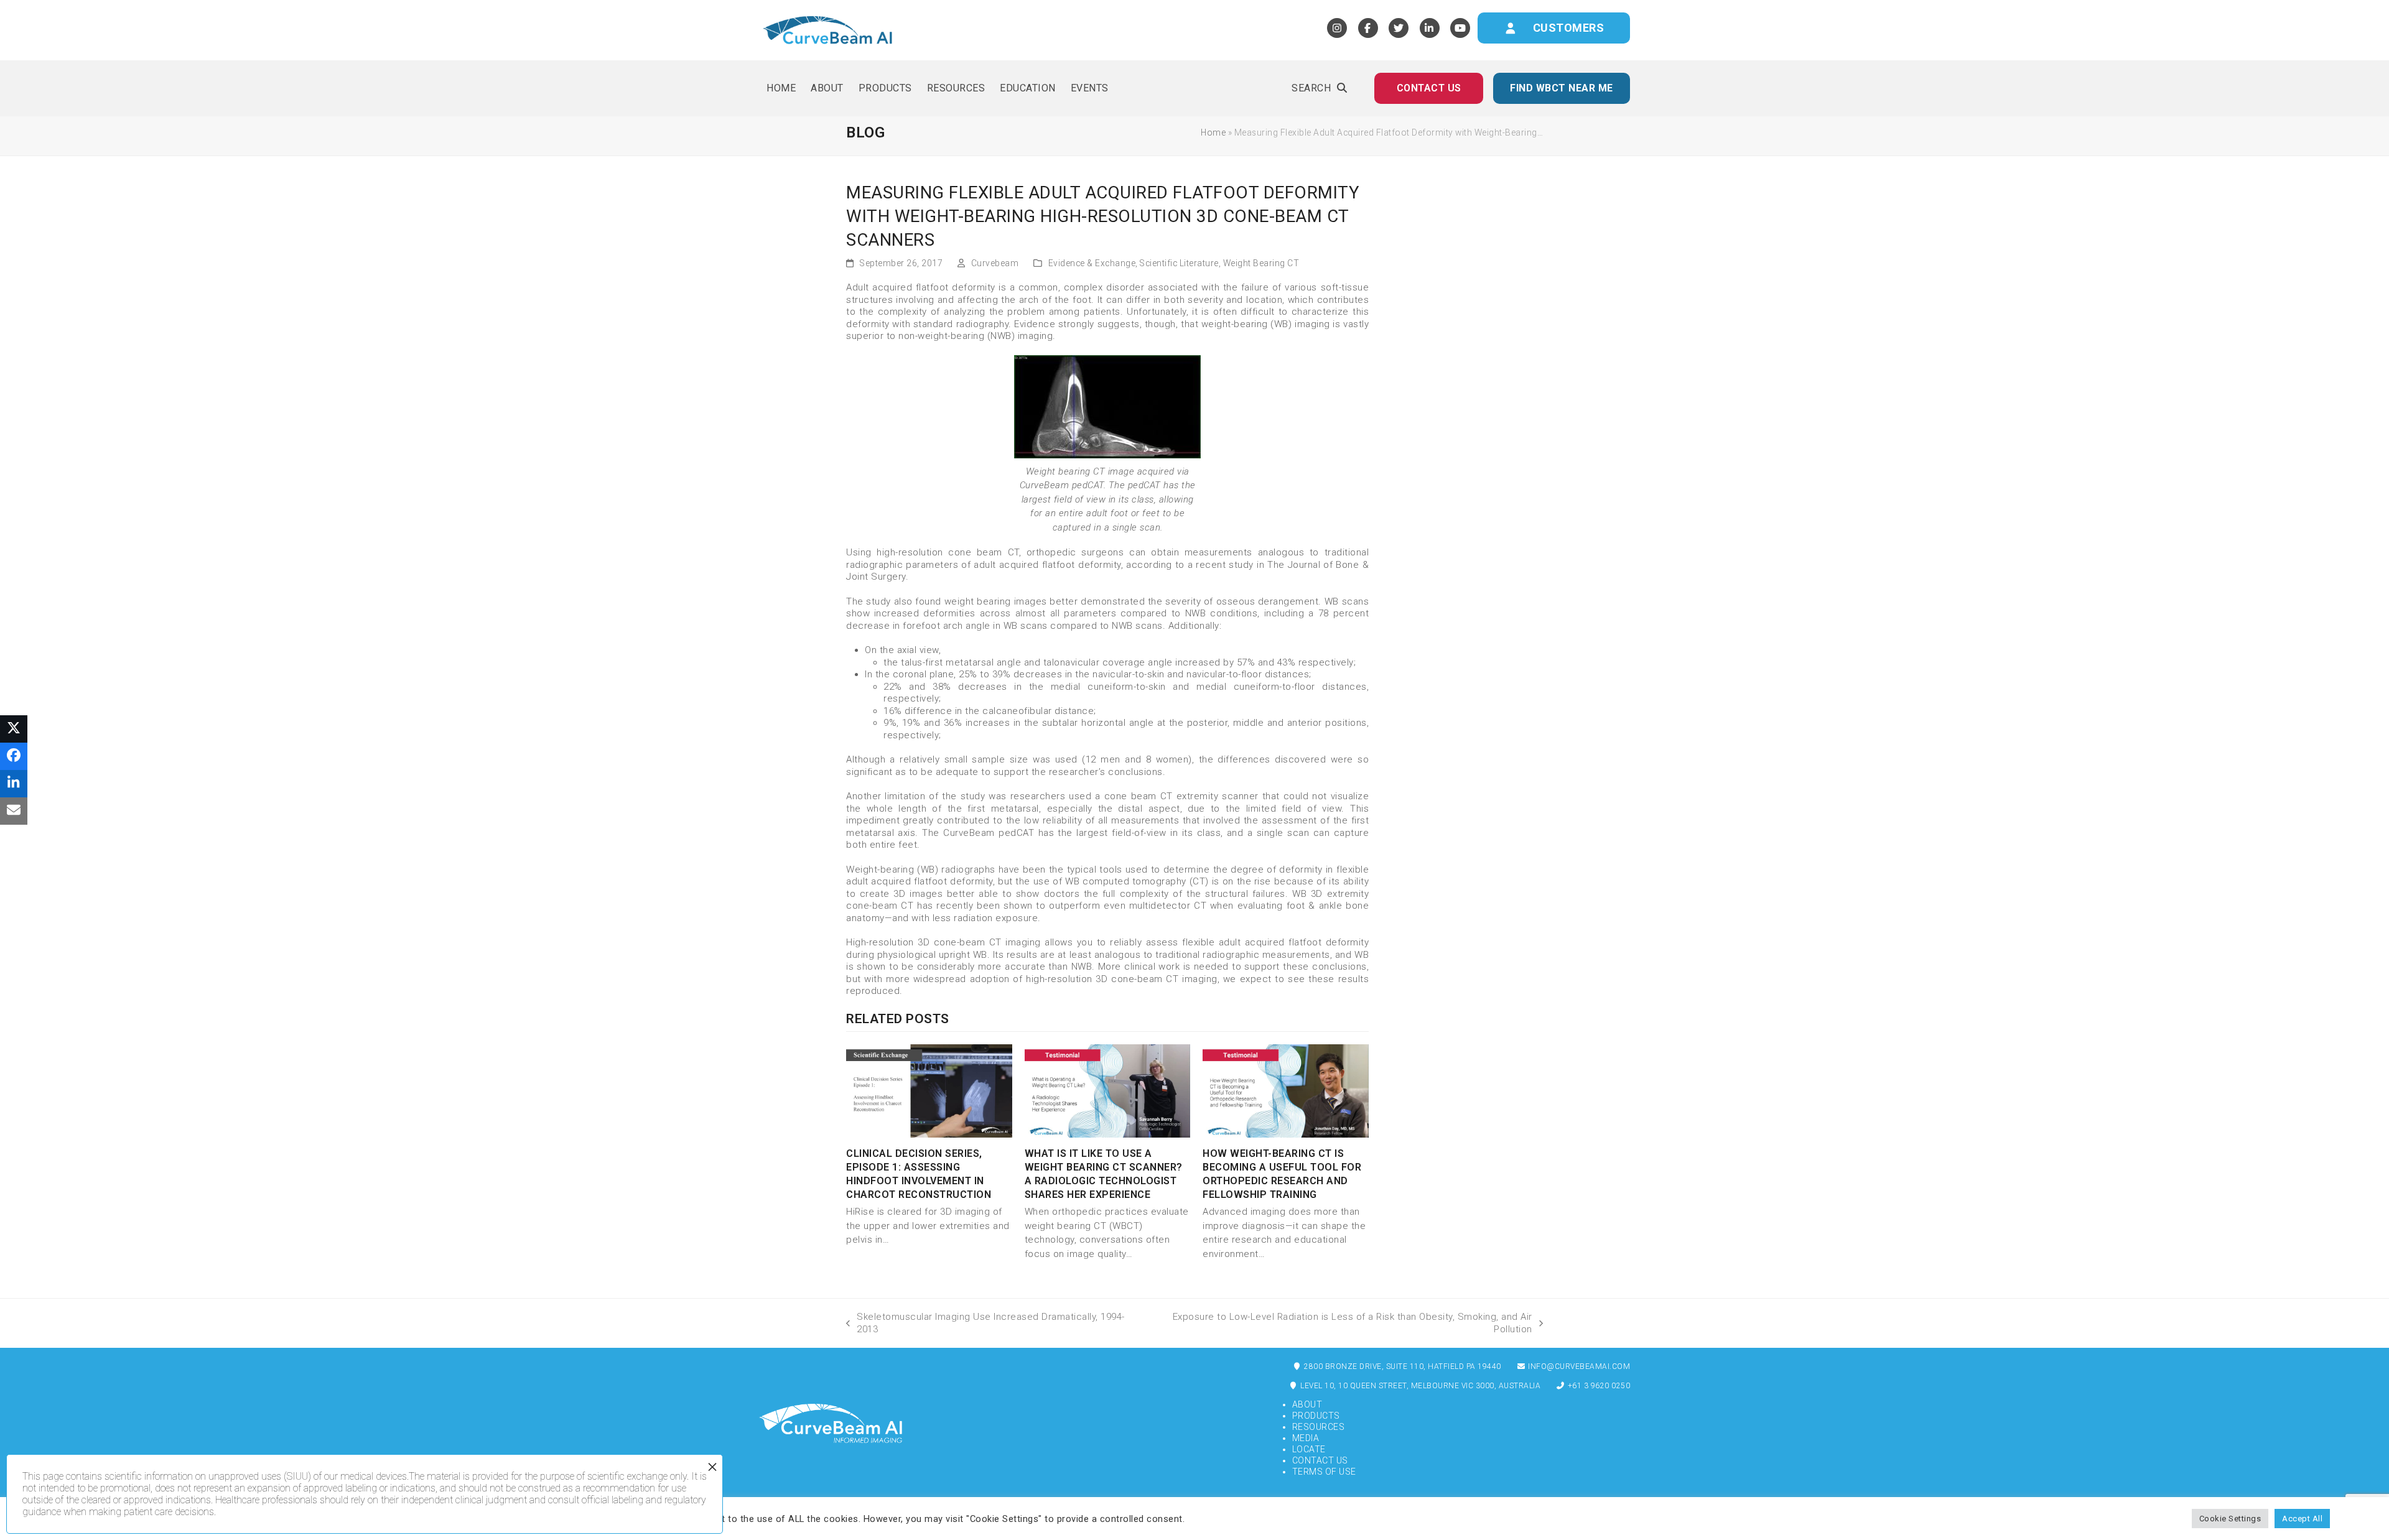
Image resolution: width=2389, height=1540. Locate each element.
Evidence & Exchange (1092, 263)
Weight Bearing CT (1261, 263)
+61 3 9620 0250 (1598, 1386)
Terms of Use (1324, 1472)
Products (1316, 1416)
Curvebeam (995, 263)
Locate (1309, 1449)
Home (1213, 132)
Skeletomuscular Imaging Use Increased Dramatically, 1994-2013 (985, 1323)
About (1307, 1404)
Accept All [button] (2302, 1519)
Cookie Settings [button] (2230, 1519)
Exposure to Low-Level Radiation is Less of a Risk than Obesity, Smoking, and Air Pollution (1340, 1323)
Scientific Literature (1179, 263)
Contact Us (1320, 1460)
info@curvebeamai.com (1578, 1366)
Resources (1319, 1427)
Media (1306, 1438)
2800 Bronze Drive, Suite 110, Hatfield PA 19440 (1402, 1366)
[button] (1319, 88)
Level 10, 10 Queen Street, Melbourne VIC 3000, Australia (1420, 1386)
